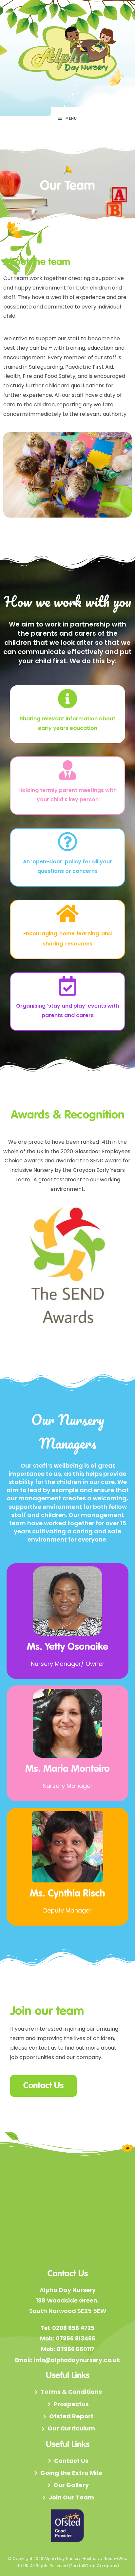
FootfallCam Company (94, 2566)
